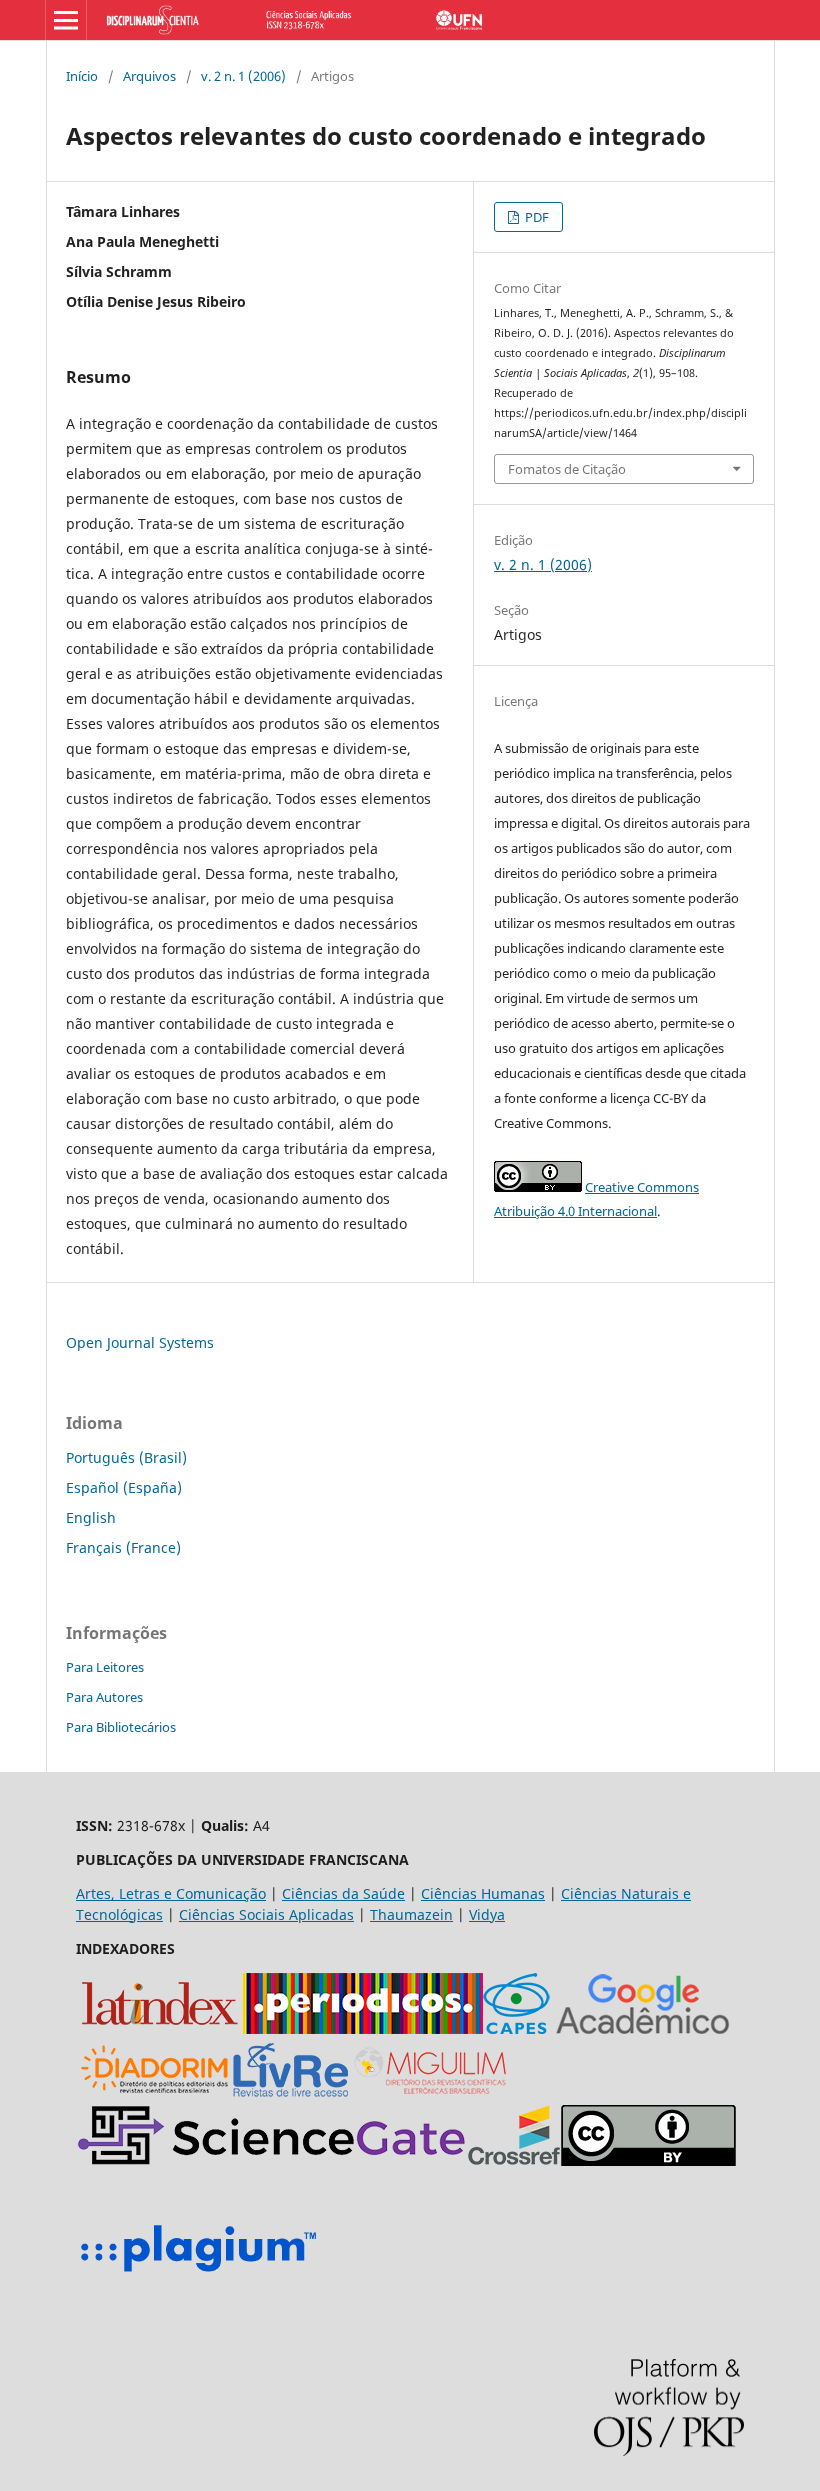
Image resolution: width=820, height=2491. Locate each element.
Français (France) (123, 1547)
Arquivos (149, 76)
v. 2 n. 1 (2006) (243, 76)
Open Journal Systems (140, 1342)
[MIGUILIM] (432, 2094)
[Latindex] (159, 2028)
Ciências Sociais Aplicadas (266, 1914)
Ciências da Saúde (343, 1893)
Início (82, 76)
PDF (535, 217)
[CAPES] (516, 2028)
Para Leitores (105, 1667)
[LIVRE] (290, 2094)
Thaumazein (411, 1914)
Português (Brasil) (126, 1457)
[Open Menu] (66, 20)
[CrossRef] (514, 2160)
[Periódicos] (363, 2028)
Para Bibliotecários (121, 1727)
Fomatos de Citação (567, 469)
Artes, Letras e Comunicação (171, 1893)
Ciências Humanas (483, 1893)
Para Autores (104, 1697)
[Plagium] (198, 2274)
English (91, 1517)
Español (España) (124, 1487)
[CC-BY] (648, 2160)
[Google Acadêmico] (643, 2028)
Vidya (487, 1914)
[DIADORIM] (154, 2094)
